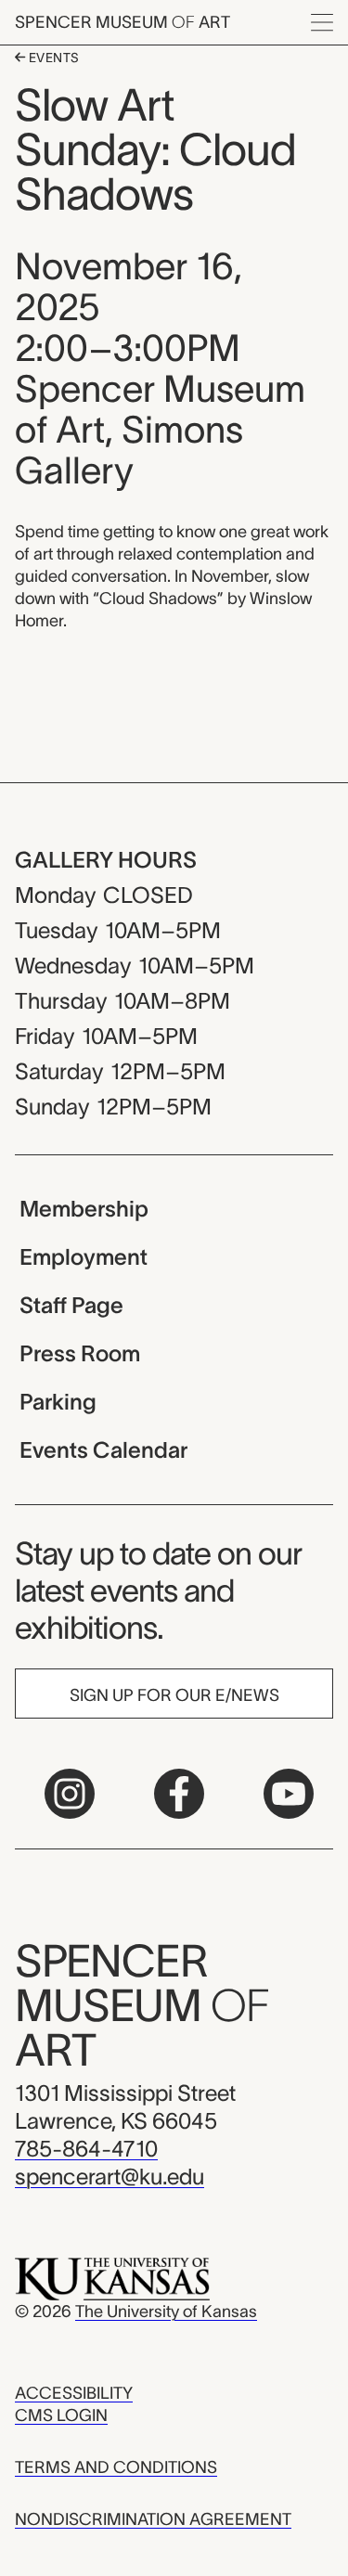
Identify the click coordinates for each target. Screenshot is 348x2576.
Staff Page (71, 1305)
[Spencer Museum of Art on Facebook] (179, 1794)
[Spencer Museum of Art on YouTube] (289, 1794)
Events (52, 58)
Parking (58, 1402)
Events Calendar (103, 1450)
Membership (84, 1209)
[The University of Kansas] (112, 2278)
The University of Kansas (166, 2312)
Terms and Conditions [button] (116, 2467)
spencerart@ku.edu (110, 2177)
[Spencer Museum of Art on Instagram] (70, 1794)
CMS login (61, 2415)
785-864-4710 (86, 2149)
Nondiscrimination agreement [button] (153, 2519)
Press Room (80, 1353)
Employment (84, 1257)
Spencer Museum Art (122, 22)
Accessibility (74, 2393)
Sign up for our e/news (174, 1695)
